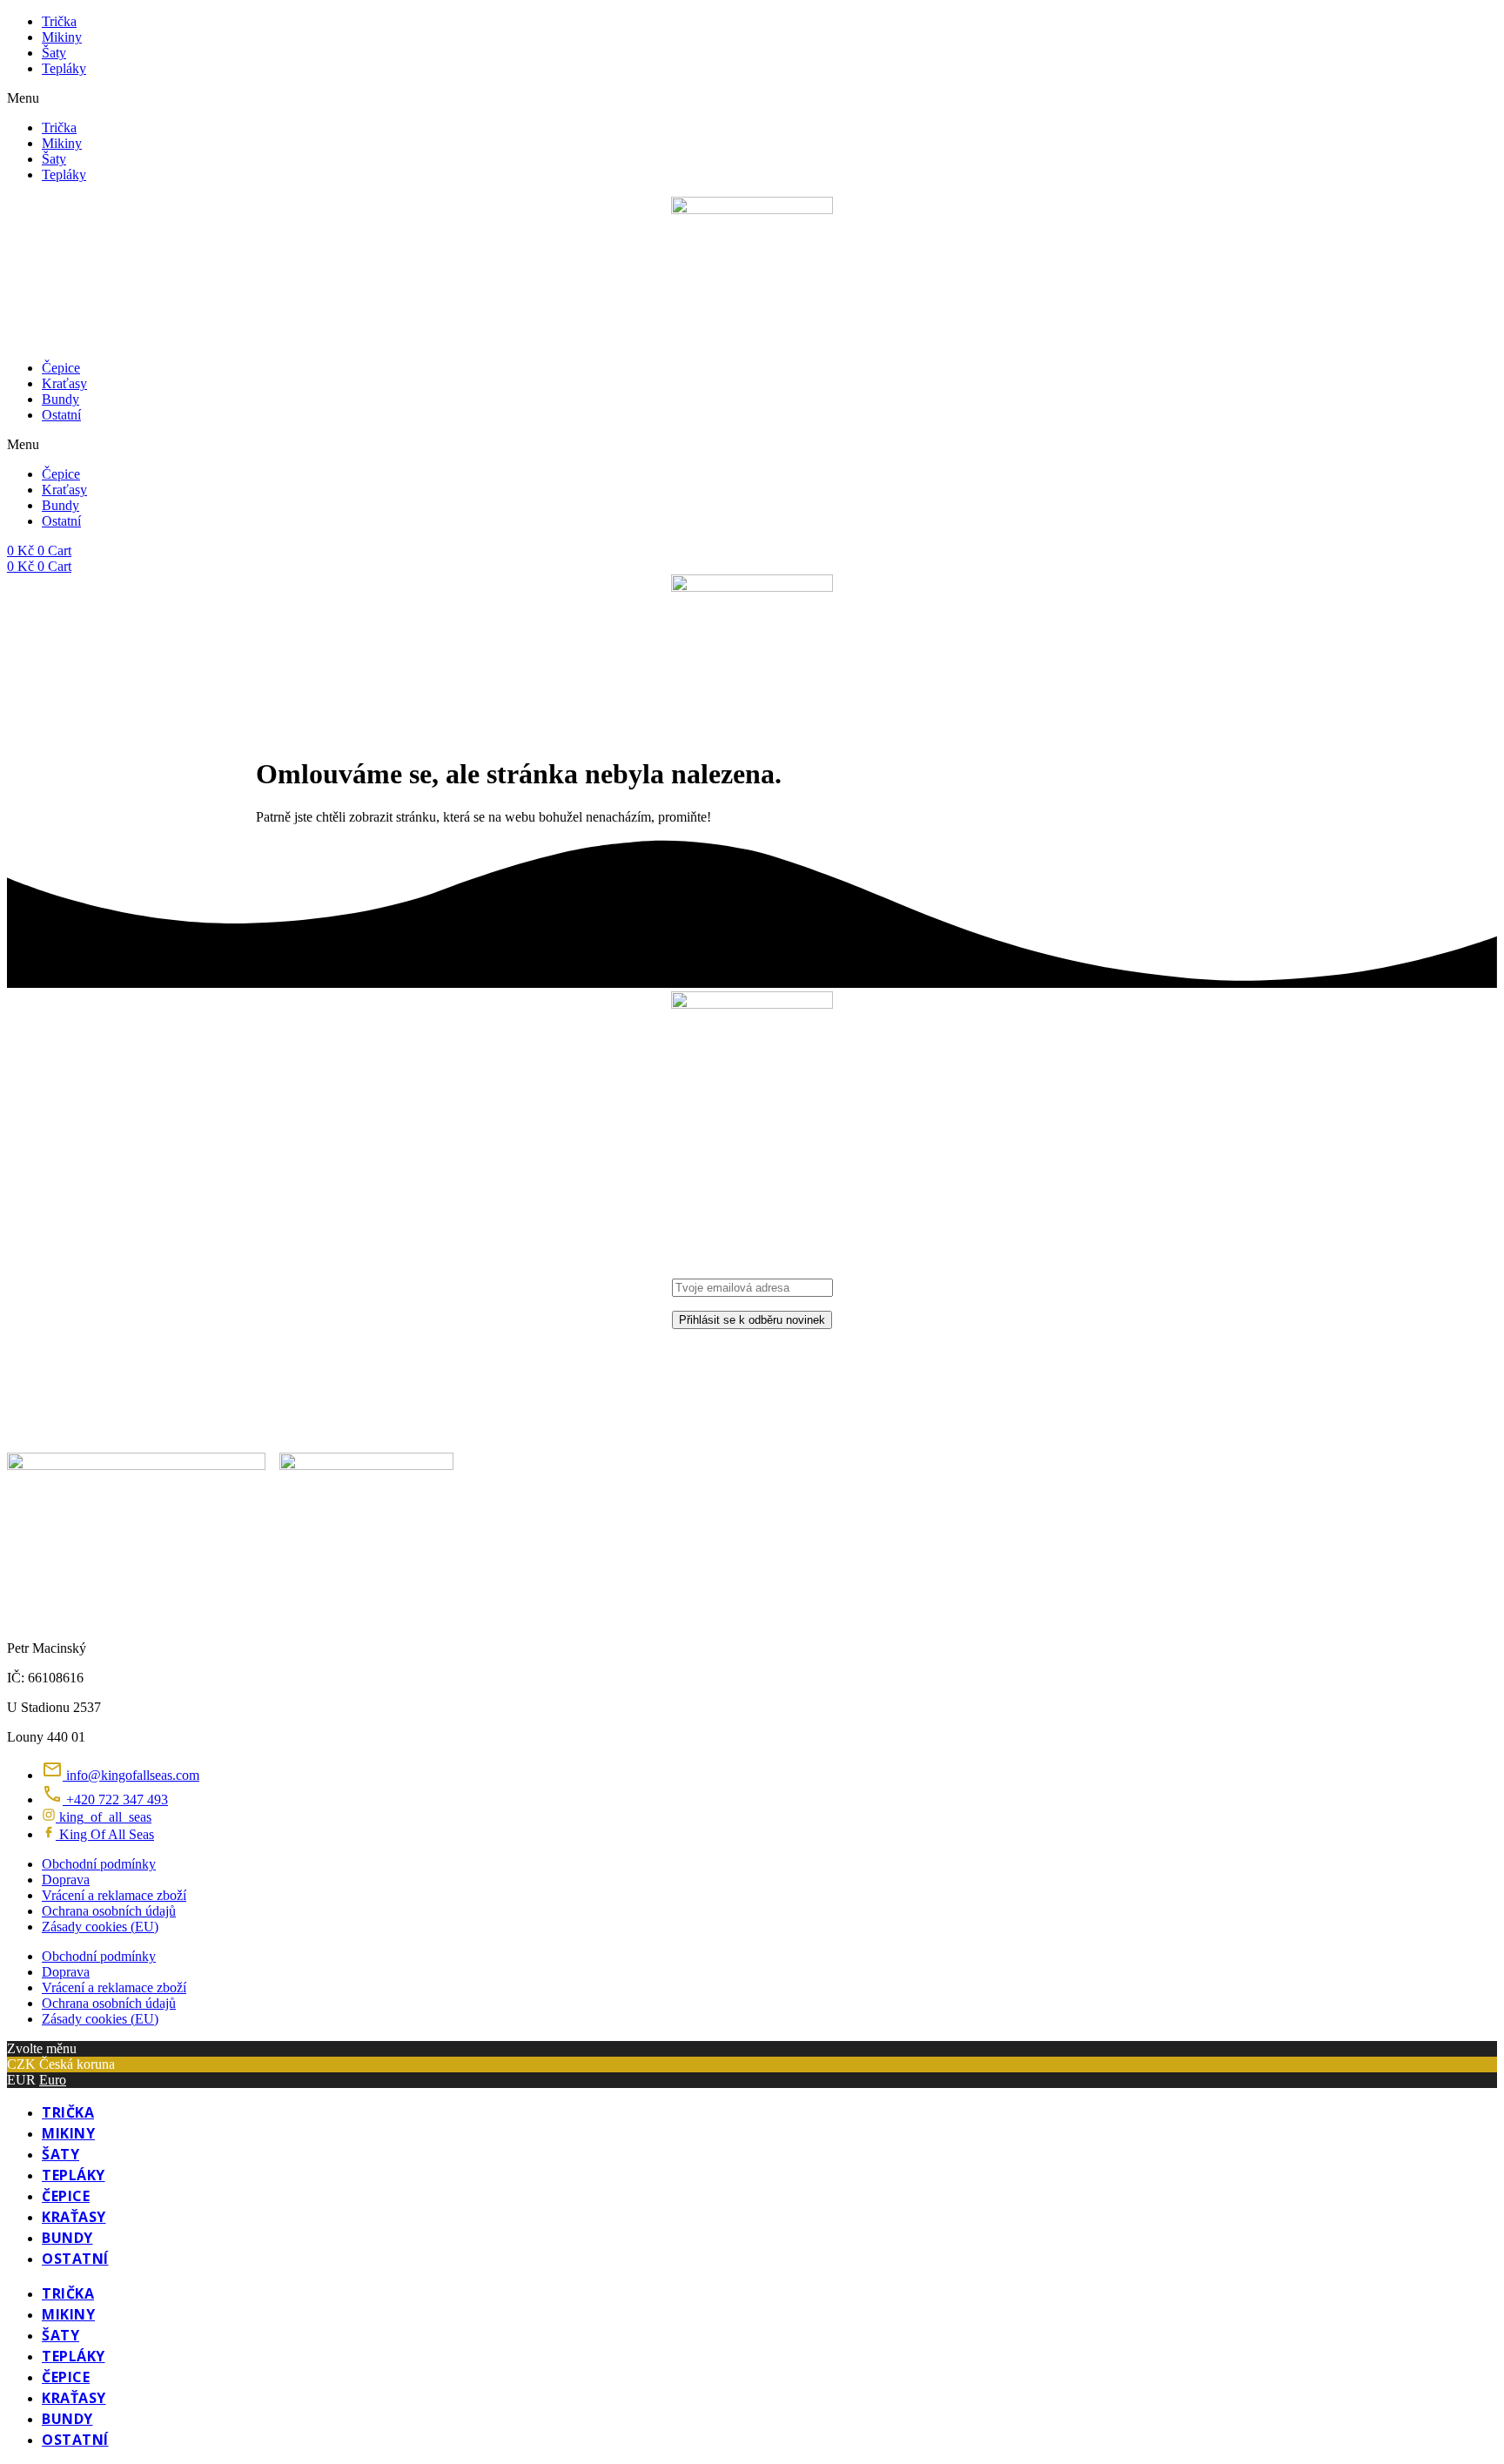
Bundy (60, 399)
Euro (53, 2080)
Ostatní (61, 415)
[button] (752, 98)
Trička (59, 21)
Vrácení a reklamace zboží (114, 1895)
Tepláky (64, 68)
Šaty (54, 53)
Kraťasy (64, 383)
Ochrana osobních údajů (109, 1911)
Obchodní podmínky (99, 1864)
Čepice (61, 368)
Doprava (66, 1880)
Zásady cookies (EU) (100, 1927)
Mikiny (62, 37)
